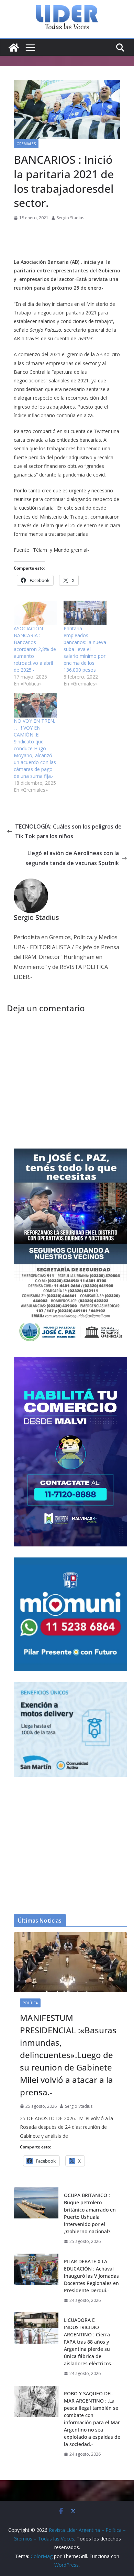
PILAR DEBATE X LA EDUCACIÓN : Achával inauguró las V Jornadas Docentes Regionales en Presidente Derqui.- (91, 2276)
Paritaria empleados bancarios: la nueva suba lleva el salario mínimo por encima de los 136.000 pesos (85, 649)
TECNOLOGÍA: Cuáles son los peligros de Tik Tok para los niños (68, 831)
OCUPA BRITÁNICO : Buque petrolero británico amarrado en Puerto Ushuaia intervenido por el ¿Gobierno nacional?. (90, 2213)
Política (30, 2003)
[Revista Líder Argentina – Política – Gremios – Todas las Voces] (14, 48)
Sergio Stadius (70, 218)
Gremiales (26, 144)
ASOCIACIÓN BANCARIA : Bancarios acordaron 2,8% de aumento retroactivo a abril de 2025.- (35, 649)
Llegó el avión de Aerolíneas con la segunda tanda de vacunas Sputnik (72, 858)
